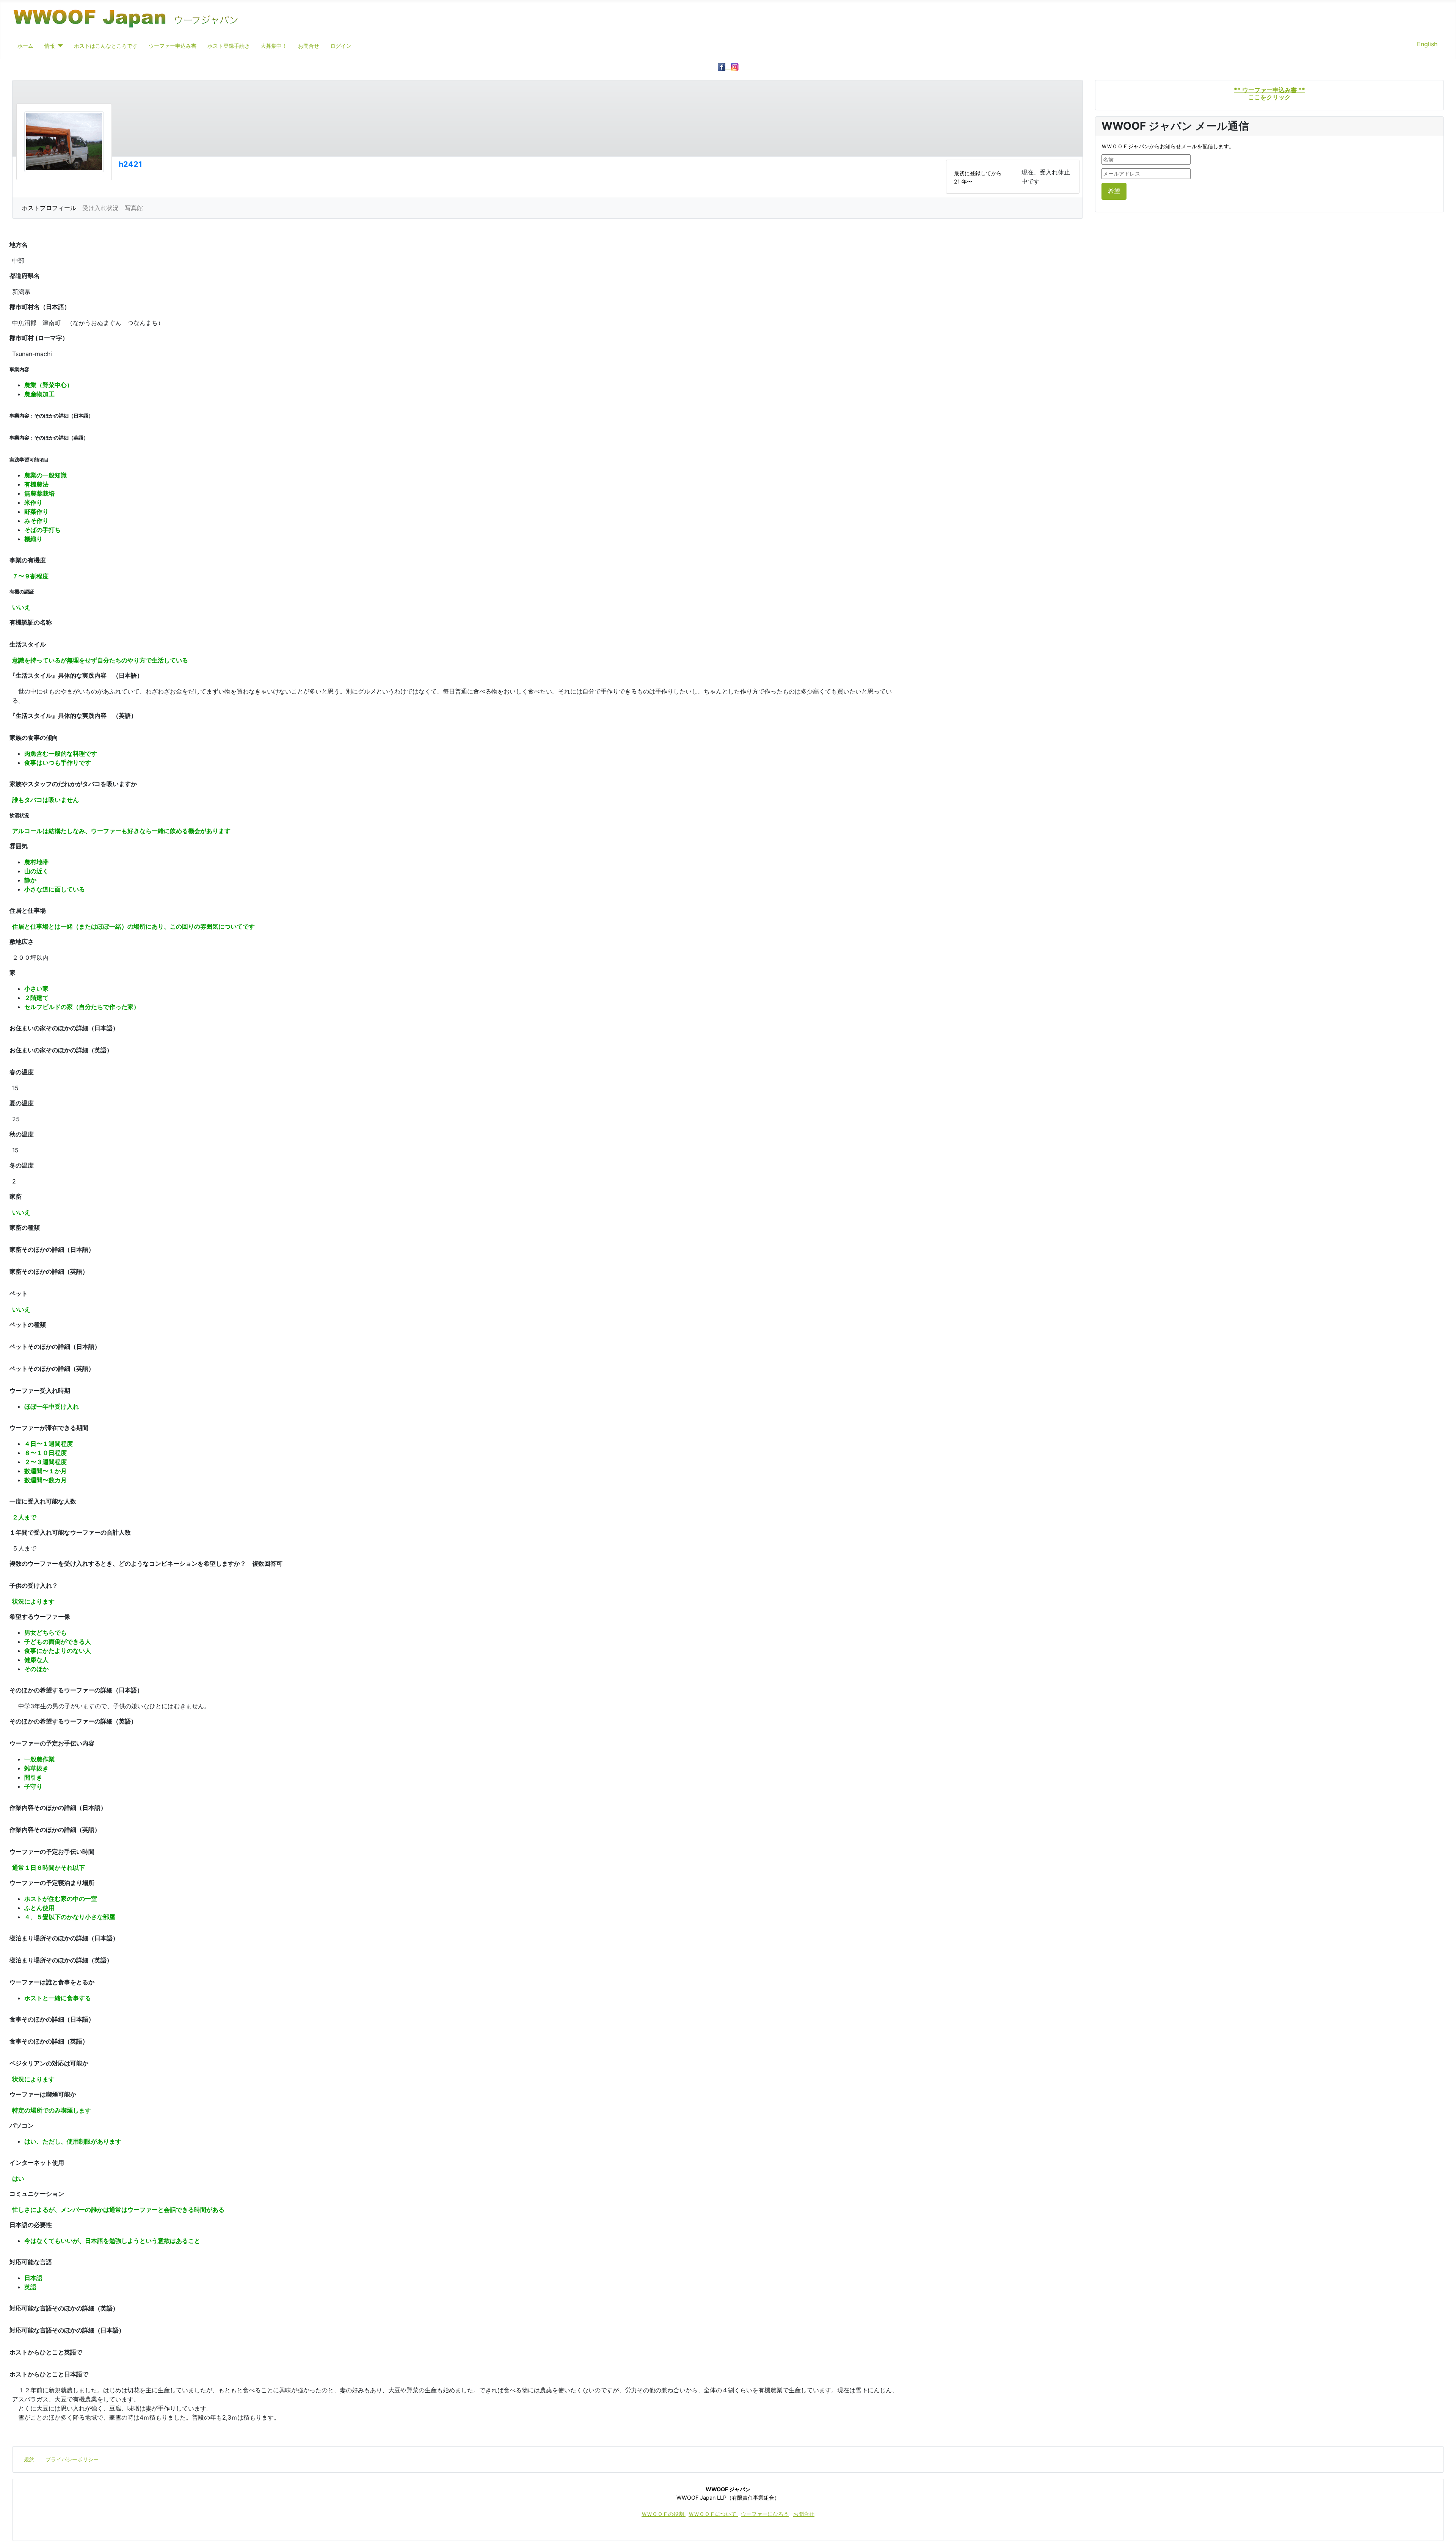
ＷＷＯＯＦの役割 (664, 2514)
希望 (1114, 191)
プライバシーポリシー (72, 2459)
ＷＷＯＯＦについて (713, 2514)
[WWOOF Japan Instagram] (735, 66)
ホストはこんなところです (106, 46)
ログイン (341, 46)
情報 (50, 46)
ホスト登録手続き (229, 46)
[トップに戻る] (1443, 2530)
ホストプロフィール (49, 208)
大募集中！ (274, 46)
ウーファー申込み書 (173, 46)
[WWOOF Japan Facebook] (724, 66)
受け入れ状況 (100, 208)
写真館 (134, 208)
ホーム (25, 46)
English (1427, 44)
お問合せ (309, 46)
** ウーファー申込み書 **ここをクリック (1269, 93)
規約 (29, 2459)
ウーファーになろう (765, 2514)
